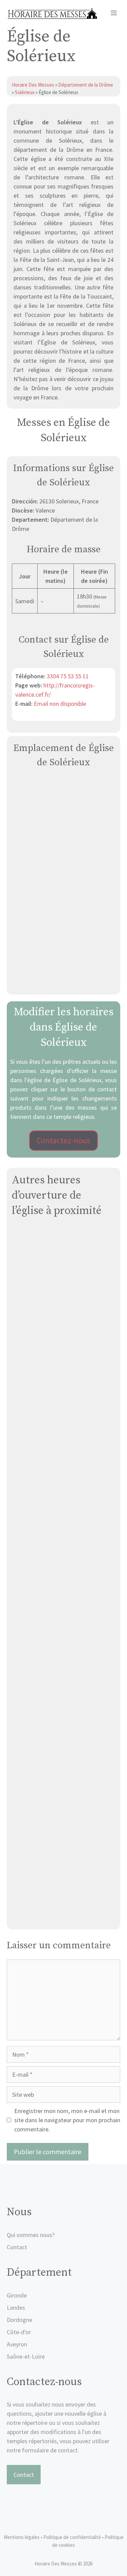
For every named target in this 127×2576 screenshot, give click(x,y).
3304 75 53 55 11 (68, 676)
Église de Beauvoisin (64, 1373)
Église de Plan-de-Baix (63, 1295)
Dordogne (19, 2320)
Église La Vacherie (64, 1916)
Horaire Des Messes (34, 85)
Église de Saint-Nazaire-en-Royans (64, 1761)
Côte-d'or (19, 2332)
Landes (16, 2307)
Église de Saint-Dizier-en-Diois (63, 1528)
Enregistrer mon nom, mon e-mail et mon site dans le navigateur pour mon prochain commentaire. (67, 2120)
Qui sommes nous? (31, 2235)
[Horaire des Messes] (52, 14)
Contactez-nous (63, 1140)
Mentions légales (22, 2537)
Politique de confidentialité (73, 2537)
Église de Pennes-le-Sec (64, 1838)
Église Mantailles (63, 1606)
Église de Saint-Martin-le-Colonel (63, 1451)
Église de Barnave (63, 1683)
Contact (17, 2247)
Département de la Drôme (86, 85)
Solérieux (25, 92)
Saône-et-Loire (26, 2356)
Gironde (17, 2295)
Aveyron (17, 2344)
